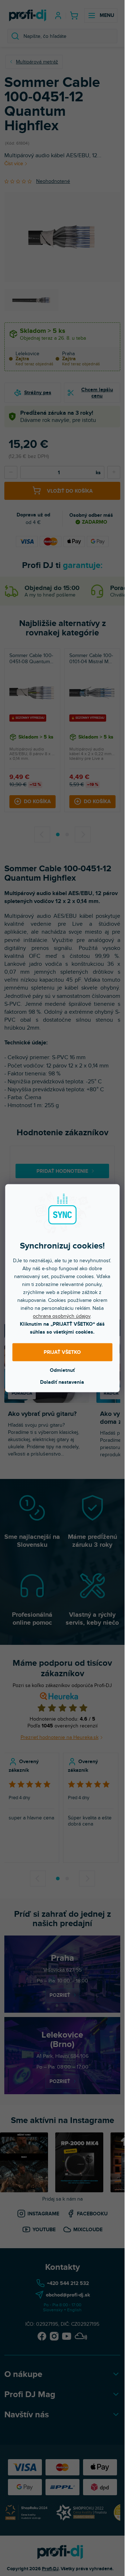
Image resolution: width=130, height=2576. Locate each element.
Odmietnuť (62, 1370)
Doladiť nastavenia (62, 1382)
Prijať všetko (62, 1352)
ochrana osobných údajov (62, 1316)
